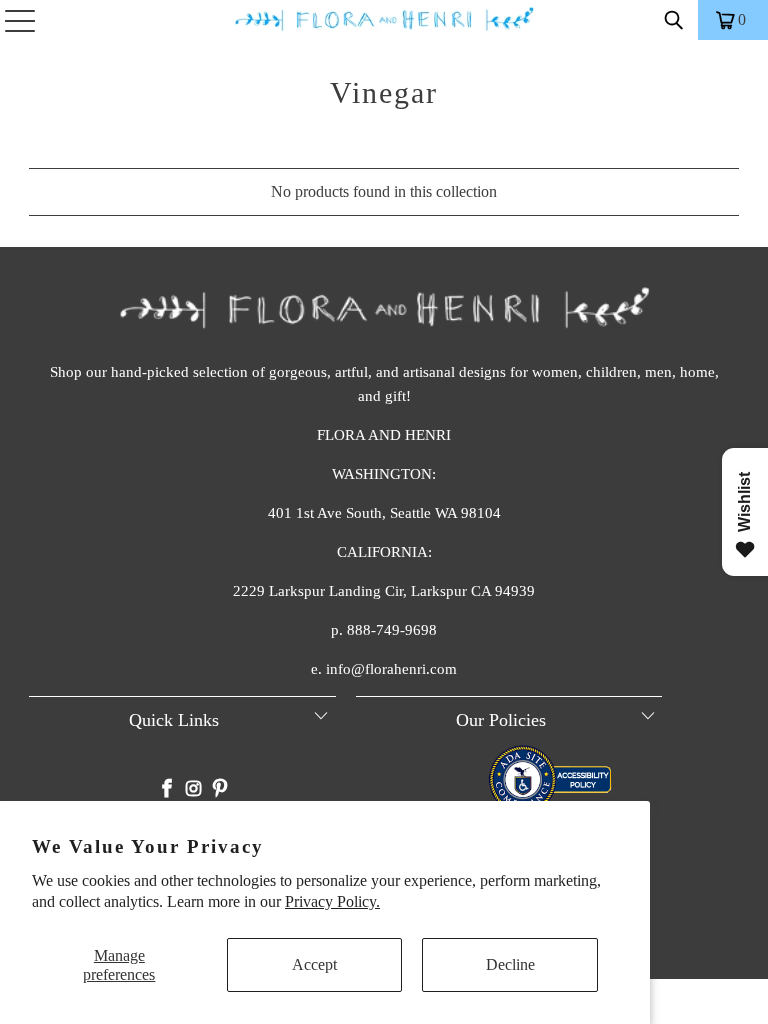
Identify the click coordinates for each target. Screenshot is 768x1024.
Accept (314, 964)
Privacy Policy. (332, 901)
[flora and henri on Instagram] (194, 790)
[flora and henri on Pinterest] (220, 790)
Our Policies (501, 720)
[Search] (674, 20)
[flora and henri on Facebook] (168, 790)
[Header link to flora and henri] (384, 20)
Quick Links (174, 720)
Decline (510, 964)
